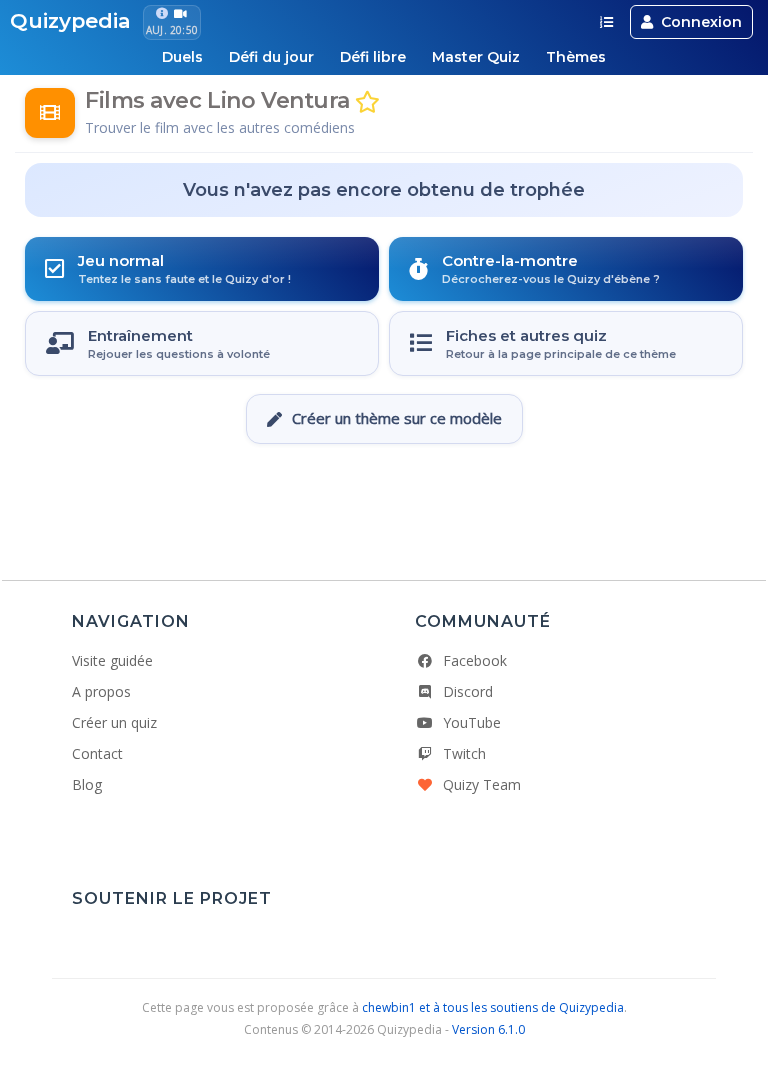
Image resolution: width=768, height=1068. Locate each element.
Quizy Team (482, 784)
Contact (97, 753)
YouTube (472, 722)
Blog (87, 784)
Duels (182, 57)
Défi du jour (271, 57)
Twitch (464, 753)
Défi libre (373, 57)
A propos (101, 691)
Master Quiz (476, 57)
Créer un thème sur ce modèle (397, 418)
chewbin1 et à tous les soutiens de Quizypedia (493, 1007)
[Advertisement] (384, 504)
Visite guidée (112, 660)
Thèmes (576, 57)
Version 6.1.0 (488, 1029)
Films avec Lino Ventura (217, 100)
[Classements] (606, 22)
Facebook (475, 660)
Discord (468, 691)
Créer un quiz (114, 722)
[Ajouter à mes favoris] (367, 102)
